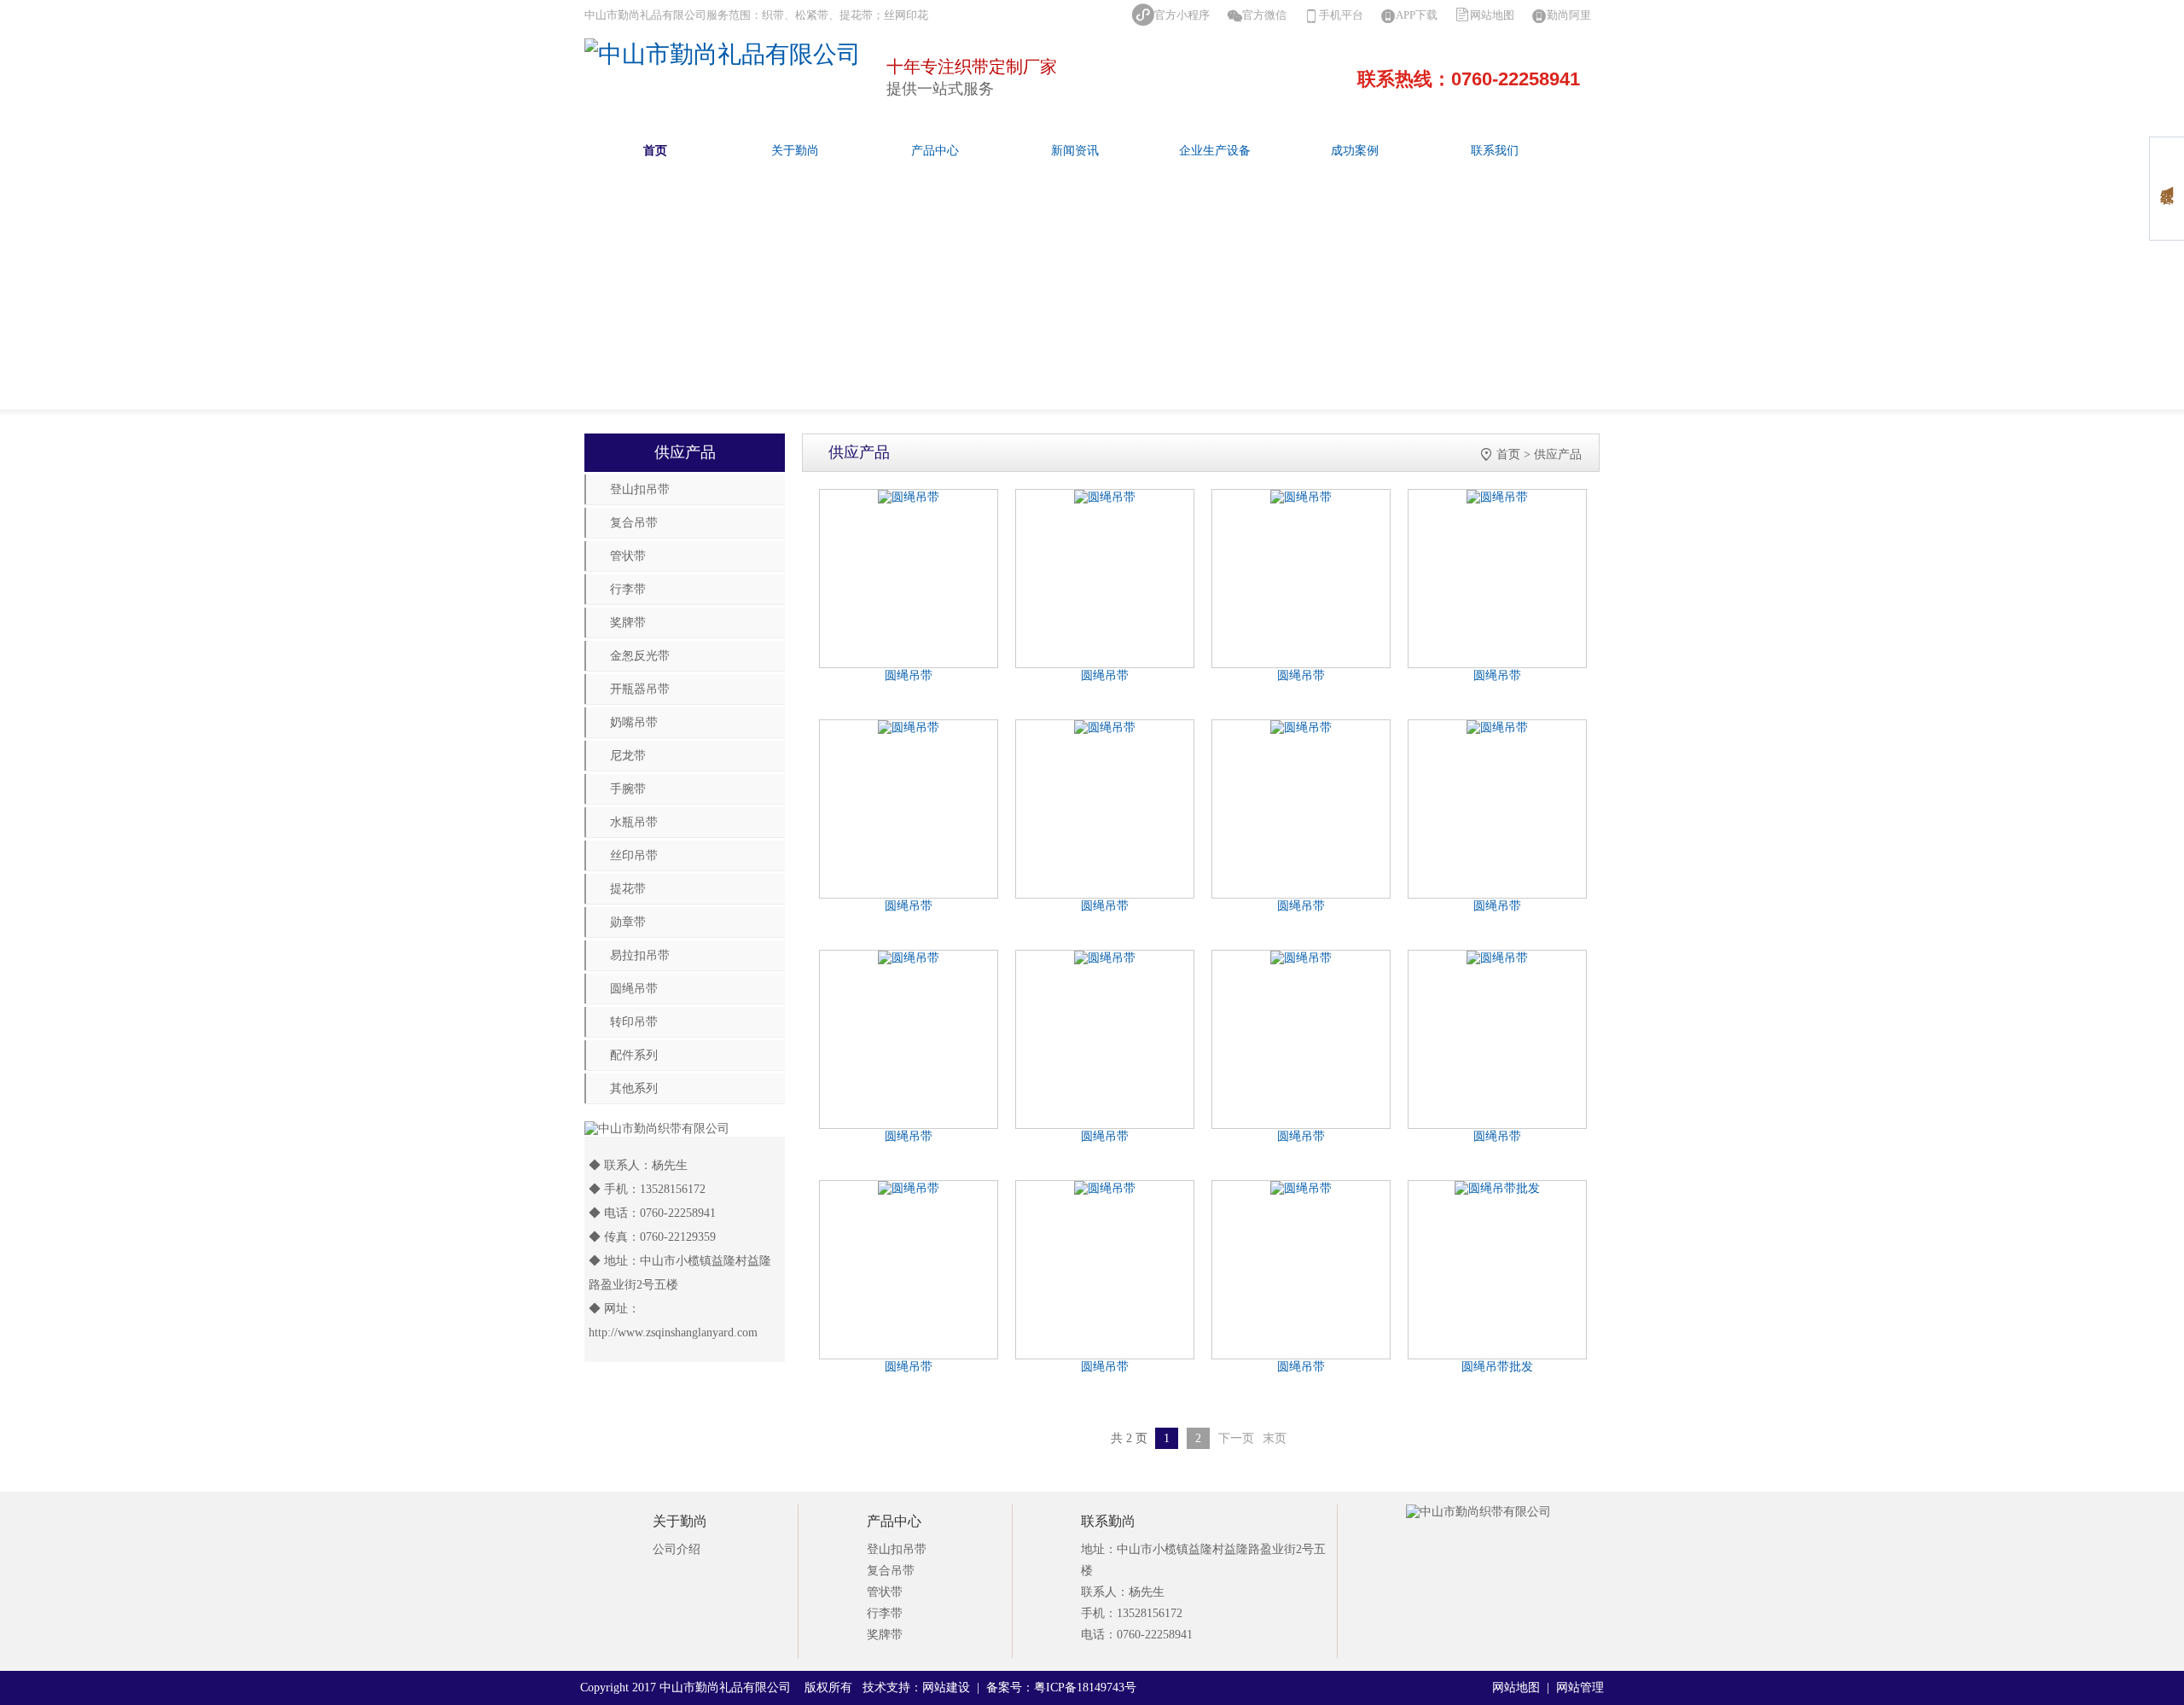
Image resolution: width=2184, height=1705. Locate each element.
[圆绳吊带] (909, 498)
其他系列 (634, 1088)
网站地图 (1492, 15)
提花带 (628, 889)
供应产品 (1558, 454)
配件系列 (634, 1055)
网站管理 (1580, 1688)
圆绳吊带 (634, 989)
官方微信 (1264, 15)
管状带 (628, 556)
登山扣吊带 (640, 489)
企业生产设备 (1215, 151)
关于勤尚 (795, 151)
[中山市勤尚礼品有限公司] (723, 54)
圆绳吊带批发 (1497, 1367)
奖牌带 (628, 623)
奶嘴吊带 (634, 722)
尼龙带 (628, 756)
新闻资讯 (1075, 151)
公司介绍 (677, 1549)
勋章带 (628, 922)
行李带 (628, 589)
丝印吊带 (634, 855)
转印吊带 (634, 1022)
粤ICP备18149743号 (1085, 1688)
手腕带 (628, 789)
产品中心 (935, 151)
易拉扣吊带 (640, 955)
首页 (655, 151)
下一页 (1236, 1438)
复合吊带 (634, 523)
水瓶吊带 (634, 822)
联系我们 (1495, 151)
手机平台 (1341, 15)
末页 (1275, 1438)
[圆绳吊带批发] (1497, 1189)
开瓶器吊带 (640, 689)
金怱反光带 (640, 656)
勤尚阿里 (1569, 15)
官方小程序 (1182, 15)
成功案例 (1355, 151)
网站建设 (946, 1688)
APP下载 (1417, 15)
